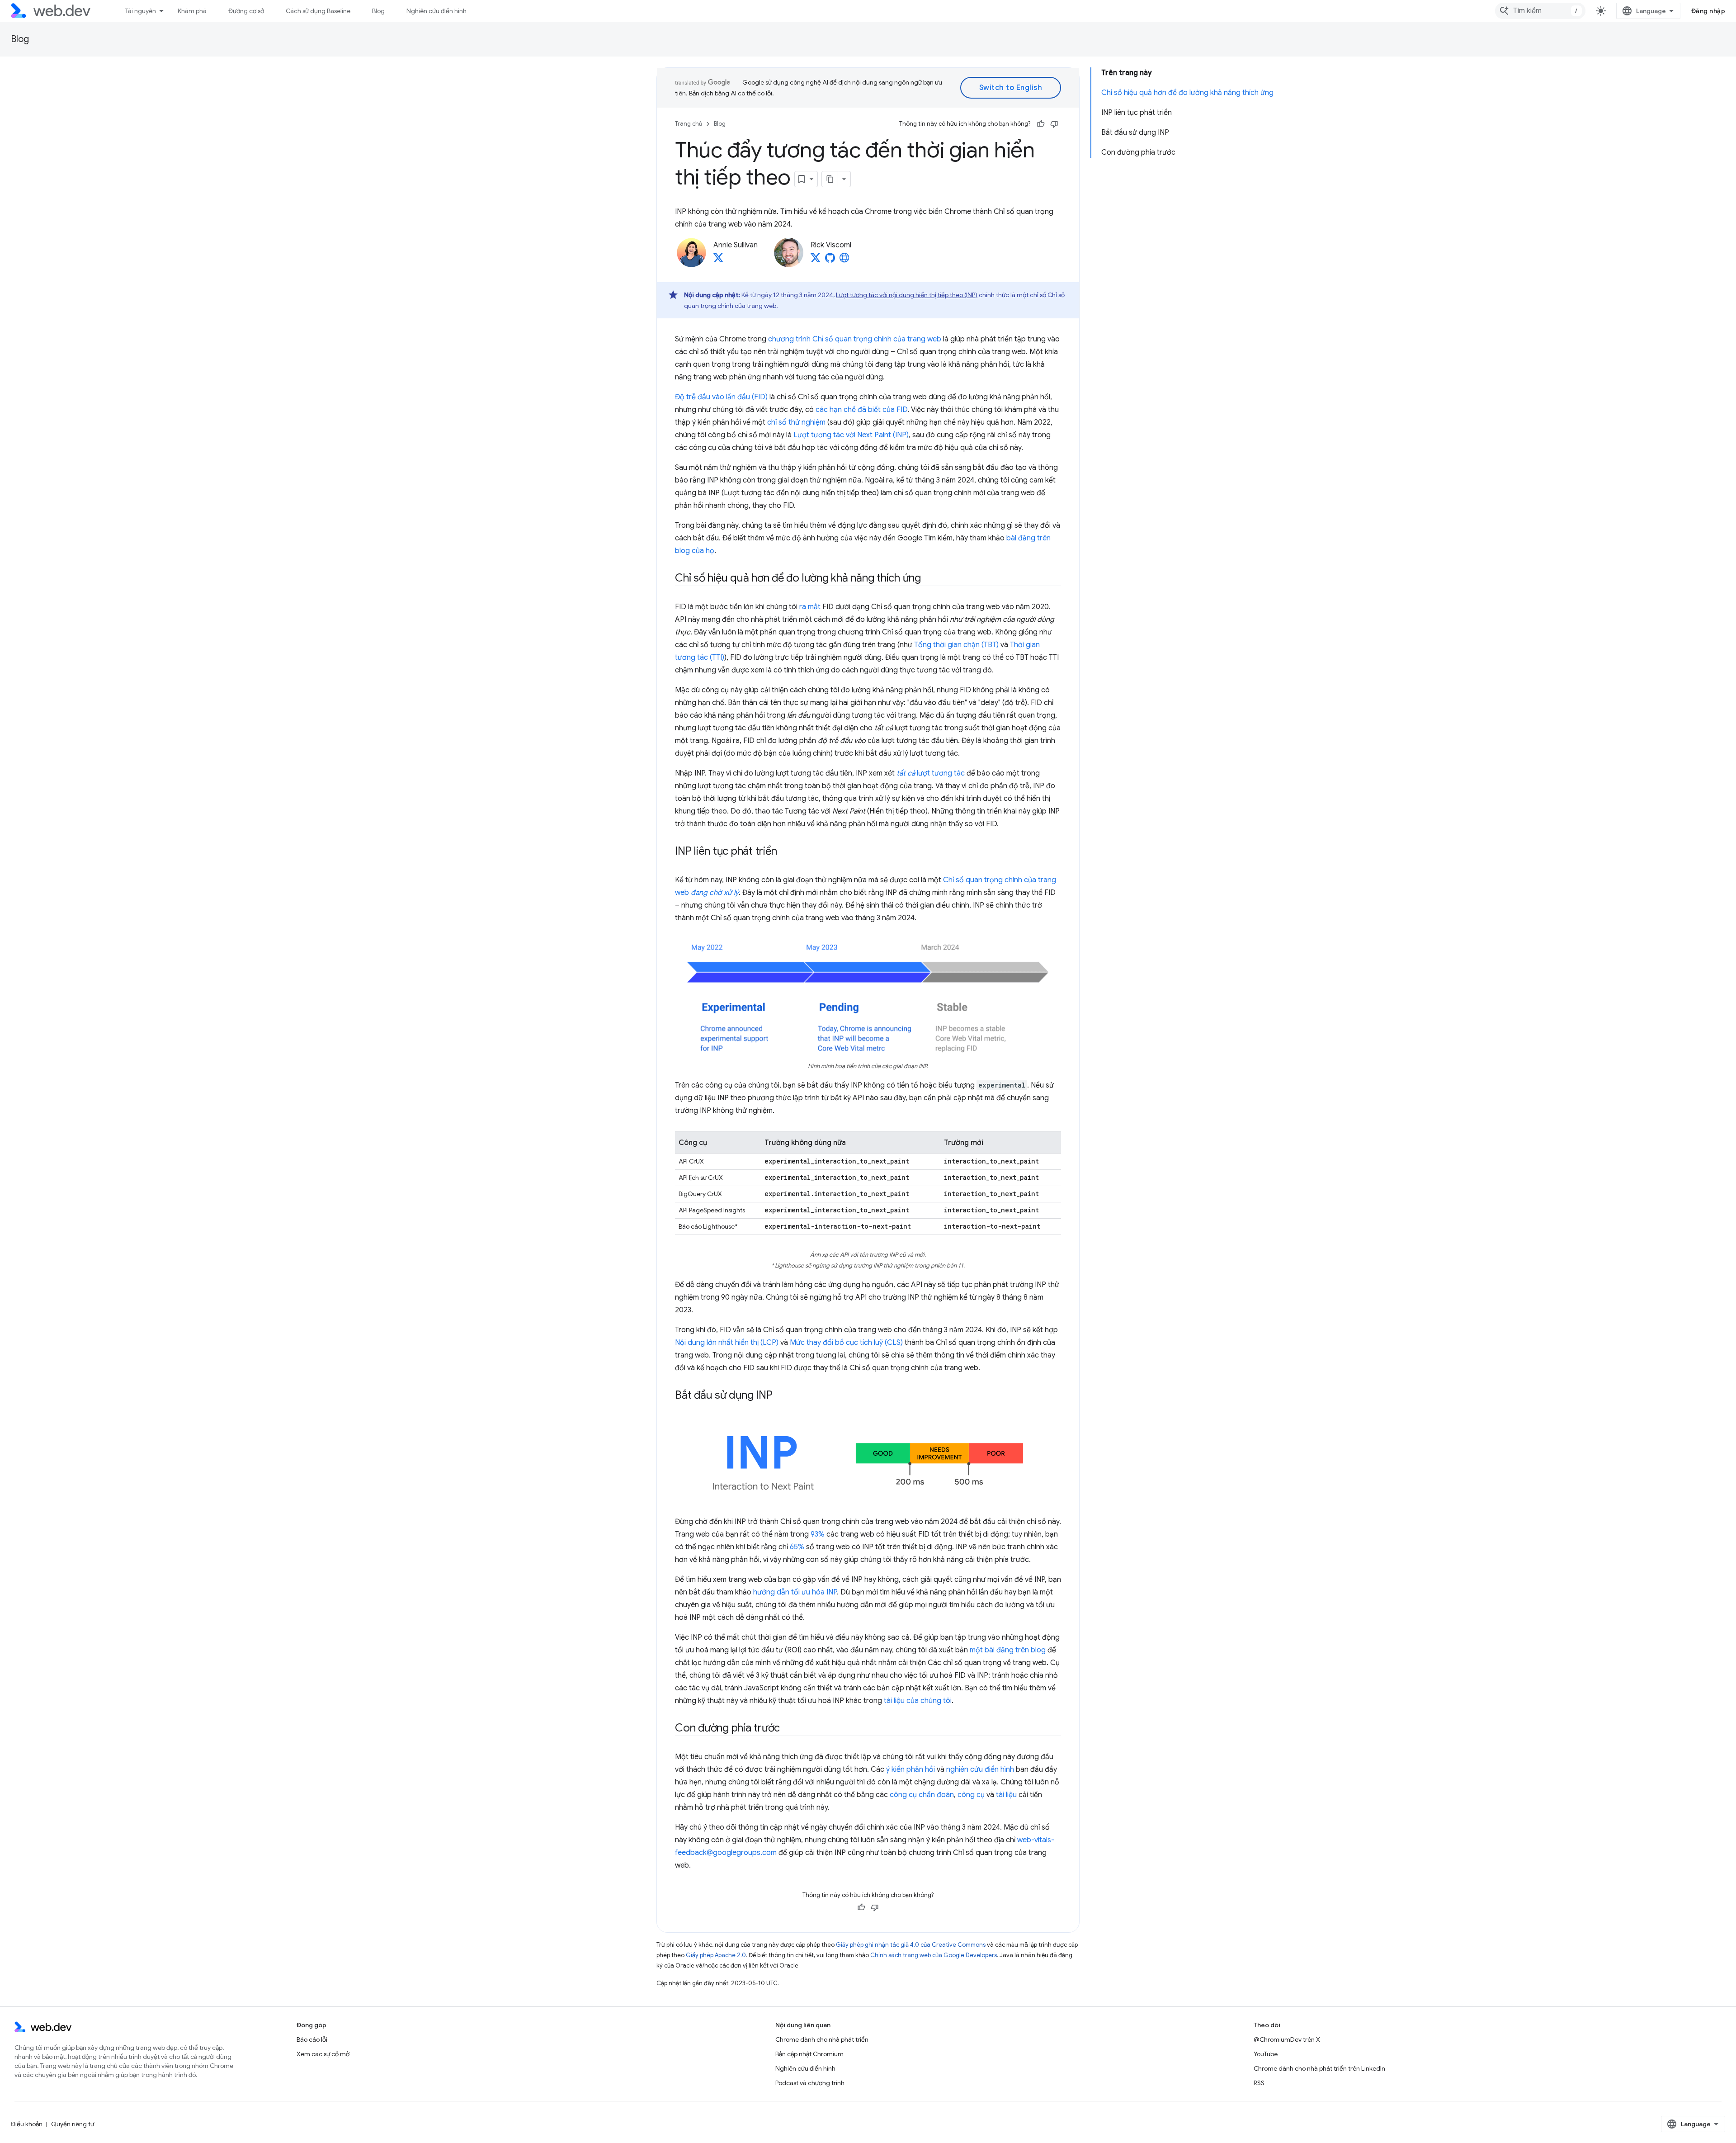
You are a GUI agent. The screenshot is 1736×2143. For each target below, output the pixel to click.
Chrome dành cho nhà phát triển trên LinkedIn (1319, 2068)
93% (818, 1534)
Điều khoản (27, 2124)
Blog (378, 11)
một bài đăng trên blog (1008, 1650)
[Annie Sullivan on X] (718, 260)
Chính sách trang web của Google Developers (934, 1955)
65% (797, 1547)
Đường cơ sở (246, 11)
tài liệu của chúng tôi (918, 1701)
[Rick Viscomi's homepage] (844, 260)
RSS (1259, 2083)
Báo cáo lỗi (312, 2039)
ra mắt (810, 607)
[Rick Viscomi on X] (816, 260)
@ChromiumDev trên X (1287, 2039)
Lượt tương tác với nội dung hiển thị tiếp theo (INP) (907, 295)
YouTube (1266, 2054)
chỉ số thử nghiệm (796, 422)
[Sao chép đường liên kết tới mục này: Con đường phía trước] (788, 1729)
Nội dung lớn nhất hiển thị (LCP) (727, 1343)
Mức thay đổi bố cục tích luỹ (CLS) (846, 1343)
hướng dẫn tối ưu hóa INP (795, 1592)
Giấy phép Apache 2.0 (716, 1955)
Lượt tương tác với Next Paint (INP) (851, 435)
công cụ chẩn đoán (922, 1795)
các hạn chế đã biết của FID (861, 410)
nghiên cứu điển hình (980, 1769)
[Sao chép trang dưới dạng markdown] (830, 179)
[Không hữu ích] (1054, 124)
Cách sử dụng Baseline (318, 11)
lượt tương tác (931, 773)
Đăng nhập (1708, 11)
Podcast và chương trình (810, 2083)
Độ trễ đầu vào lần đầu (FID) (721, 397)
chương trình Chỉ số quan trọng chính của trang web (855, 339)
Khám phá (192, 11)
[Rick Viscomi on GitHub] (830, 260)
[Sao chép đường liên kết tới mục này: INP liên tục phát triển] (785, 852)
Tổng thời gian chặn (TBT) (956, 645)
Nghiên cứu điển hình (436, 11)
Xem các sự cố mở (323, 2054)
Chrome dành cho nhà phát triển (822, 2039)
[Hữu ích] (1041, 124)
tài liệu (1006, 1795)
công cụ (971, 1795)
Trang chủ (689, 124)
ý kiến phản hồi (910, 1769)
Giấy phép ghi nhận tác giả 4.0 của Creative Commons (911, 1945)
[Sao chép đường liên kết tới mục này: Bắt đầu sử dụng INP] (780, 1396)
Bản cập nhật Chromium (809, 2054)
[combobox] (1540, 11)
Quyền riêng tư (73, 2124)
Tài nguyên (141, 11)
